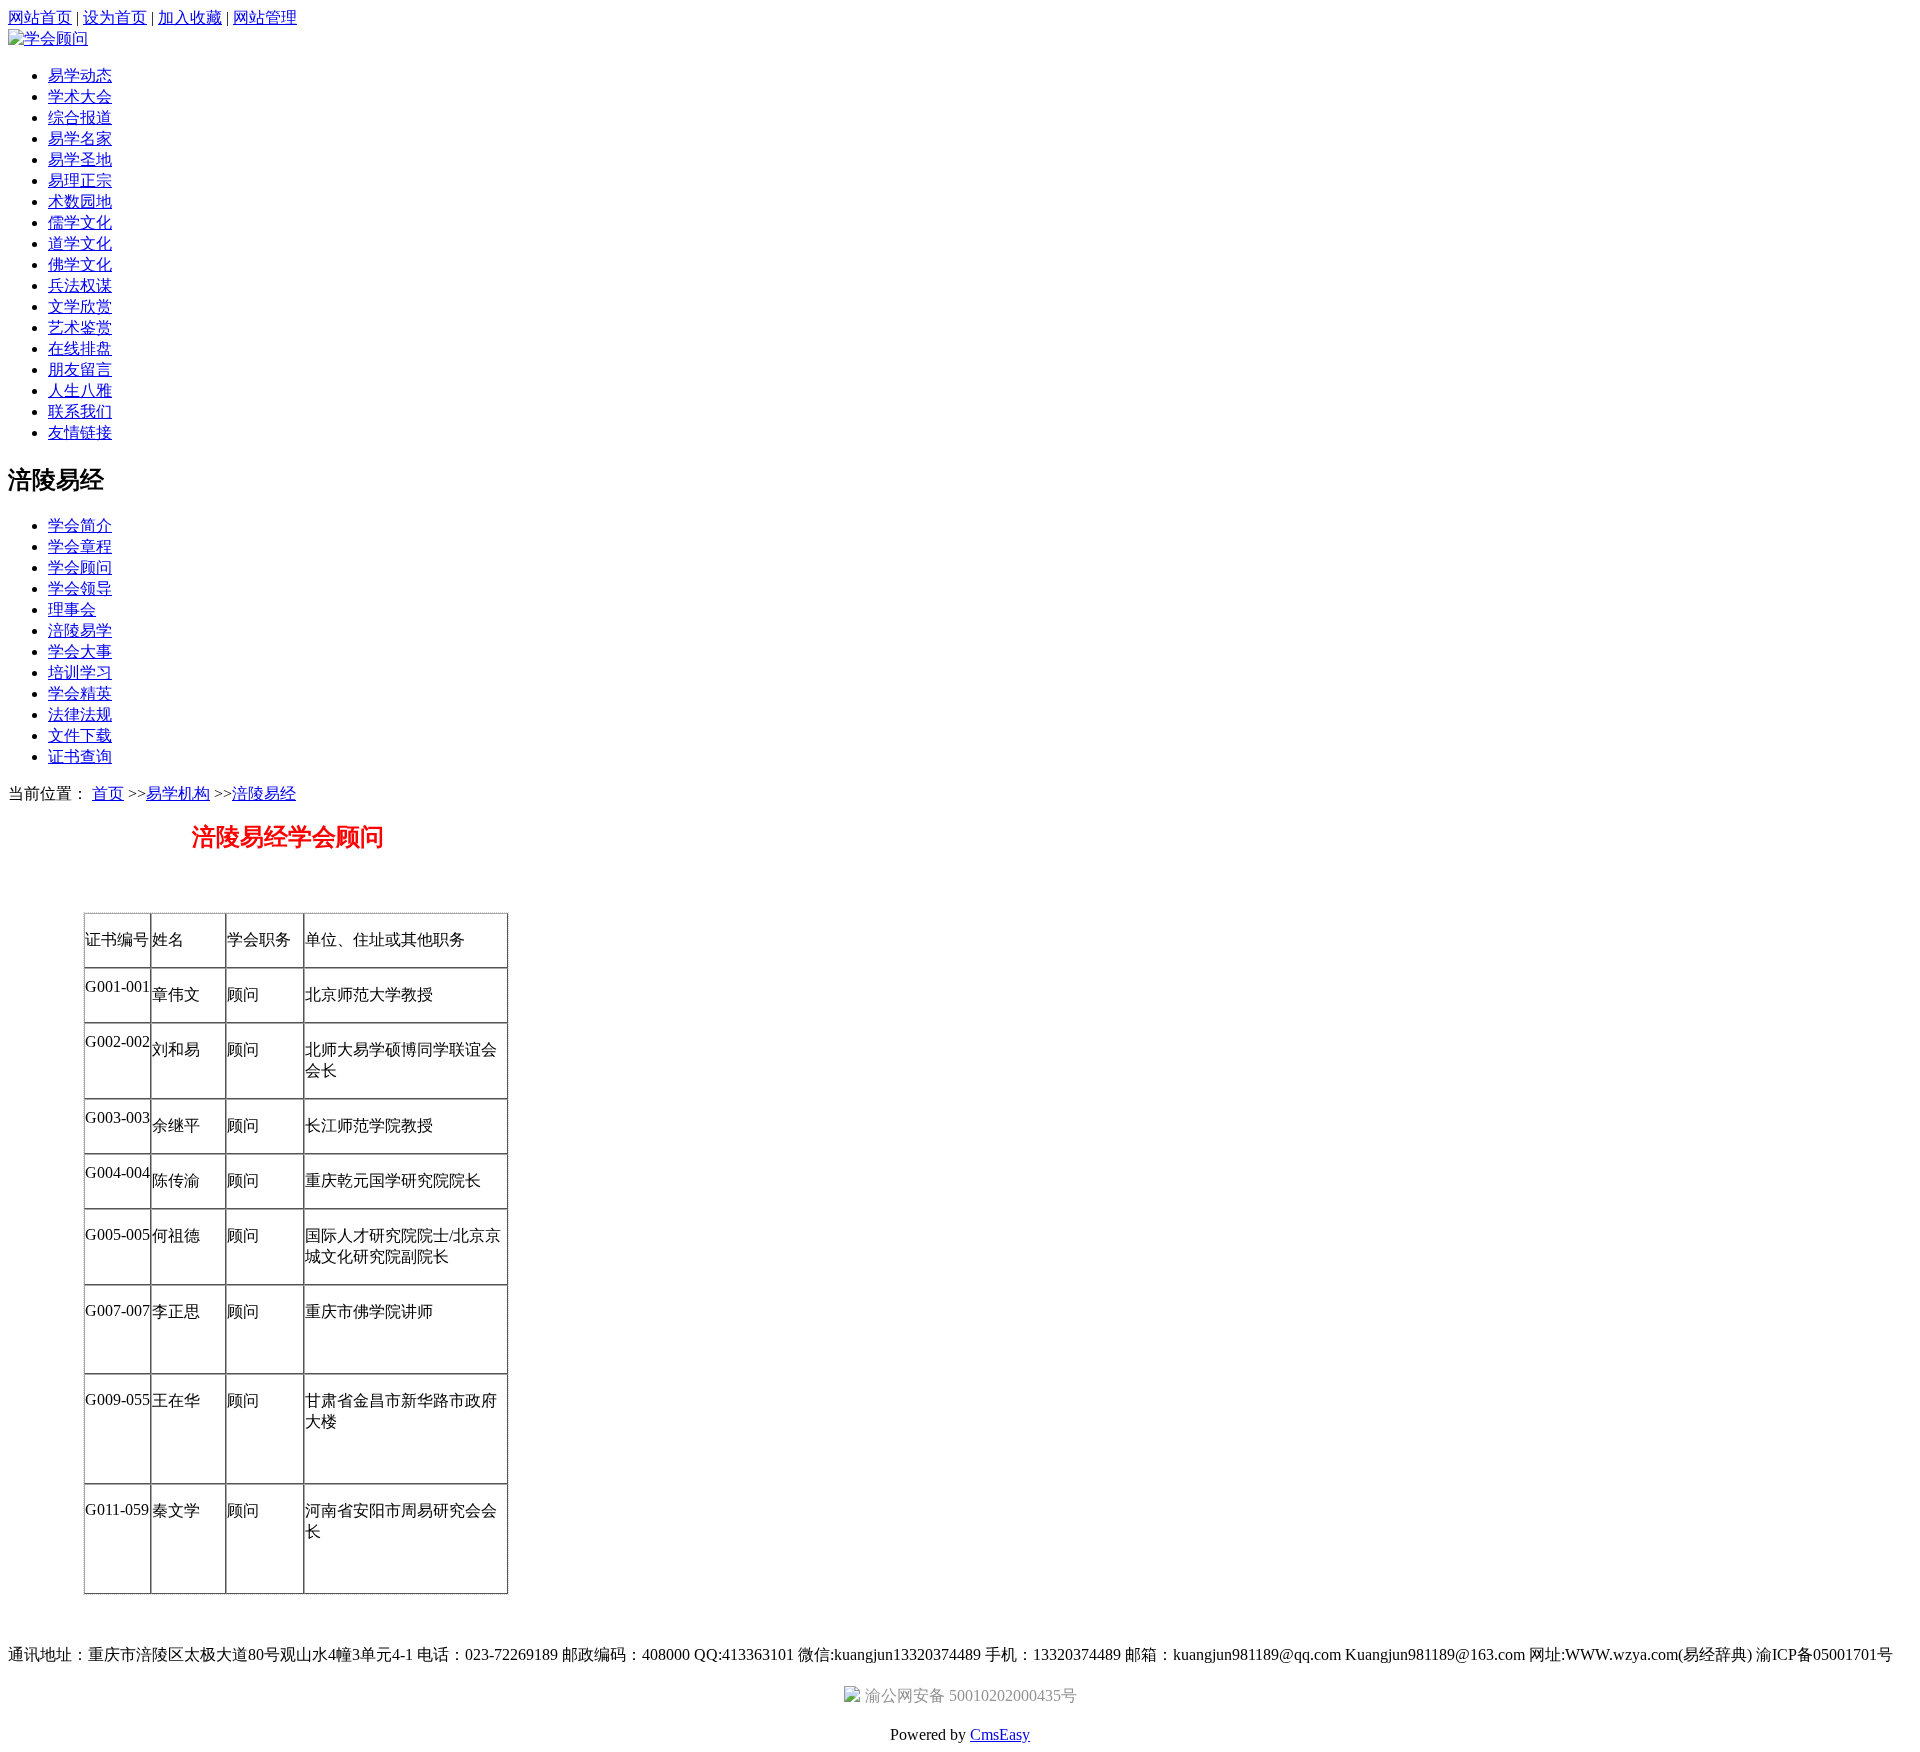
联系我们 (80, 411)
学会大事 (80, 651)
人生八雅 (80, 390)
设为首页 (115, 17)
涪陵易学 (80, 630)
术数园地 (80, 201)
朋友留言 (80, 369)
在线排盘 (80, 348)
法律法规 (80, 714)
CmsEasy (1000, 1734)
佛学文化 (80, 264)
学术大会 (80, 96)
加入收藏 (190, 17)
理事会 (72, 609)
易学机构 (178, 793)
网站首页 (40, 17)
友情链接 (80, 432)
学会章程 (80, 546)
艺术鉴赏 (80, 327)
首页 (108, 793)
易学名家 (80, 138)
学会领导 (80, 588)
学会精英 (80, 693)
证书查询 (80, 756)
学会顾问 (80, 567)
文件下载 (80, 735)
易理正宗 (80, 180)
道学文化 (80, 243)
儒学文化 (80, 222)
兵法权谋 (80, 285)
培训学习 (80, 672)
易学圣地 (80, 159)
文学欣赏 (80, 306)
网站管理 (265, 17)
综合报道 (80, 117)
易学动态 (80, 75)
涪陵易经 (264, 793)
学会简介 (80, 525)
